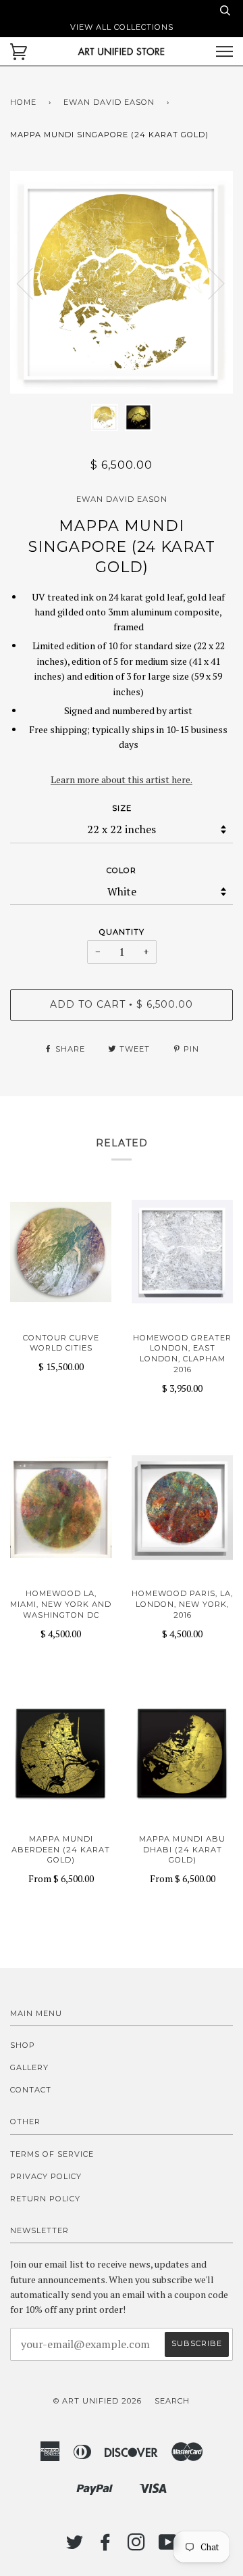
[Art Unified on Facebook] (106, 2546)
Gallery (29, 2067)
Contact (31, 2090)
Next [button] (208, 283)
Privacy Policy (46, 2176)
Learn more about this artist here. (122, 779)
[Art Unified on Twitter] (75, 2546)
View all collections (122, 27)
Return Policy (45, 2199)
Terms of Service (52, 2154)
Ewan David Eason (109, 102)
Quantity (122, 932)
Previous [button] (33, 283)
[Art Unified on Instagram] (137, 2546)
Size (122, 808)
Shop (23, 2045)
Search (172, 2401)
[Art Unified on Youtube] (168, 2546)
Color (122, 870)
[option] (122, 282)
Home (23, 102)
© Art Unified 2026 (98, 2401)
